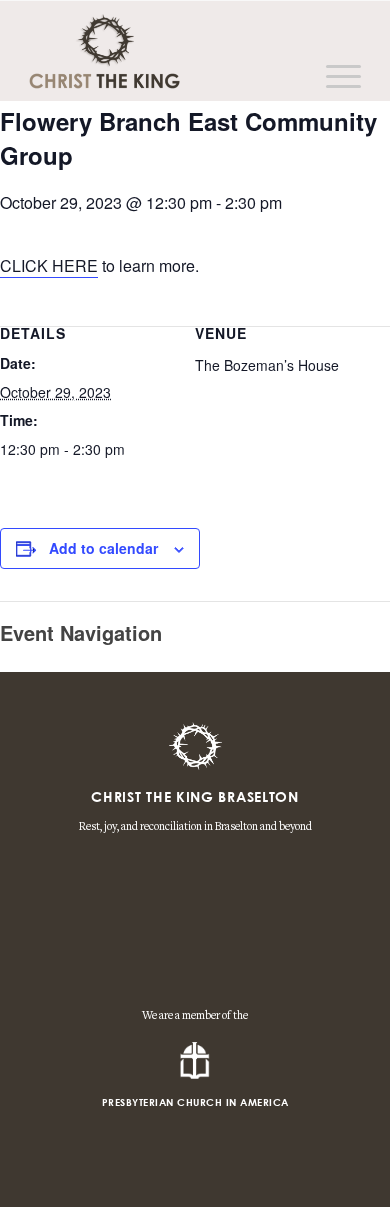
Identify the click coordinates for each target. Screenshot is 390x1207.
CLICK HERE (49, 265)
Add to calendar (103, 548)
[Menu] (333, 76)
